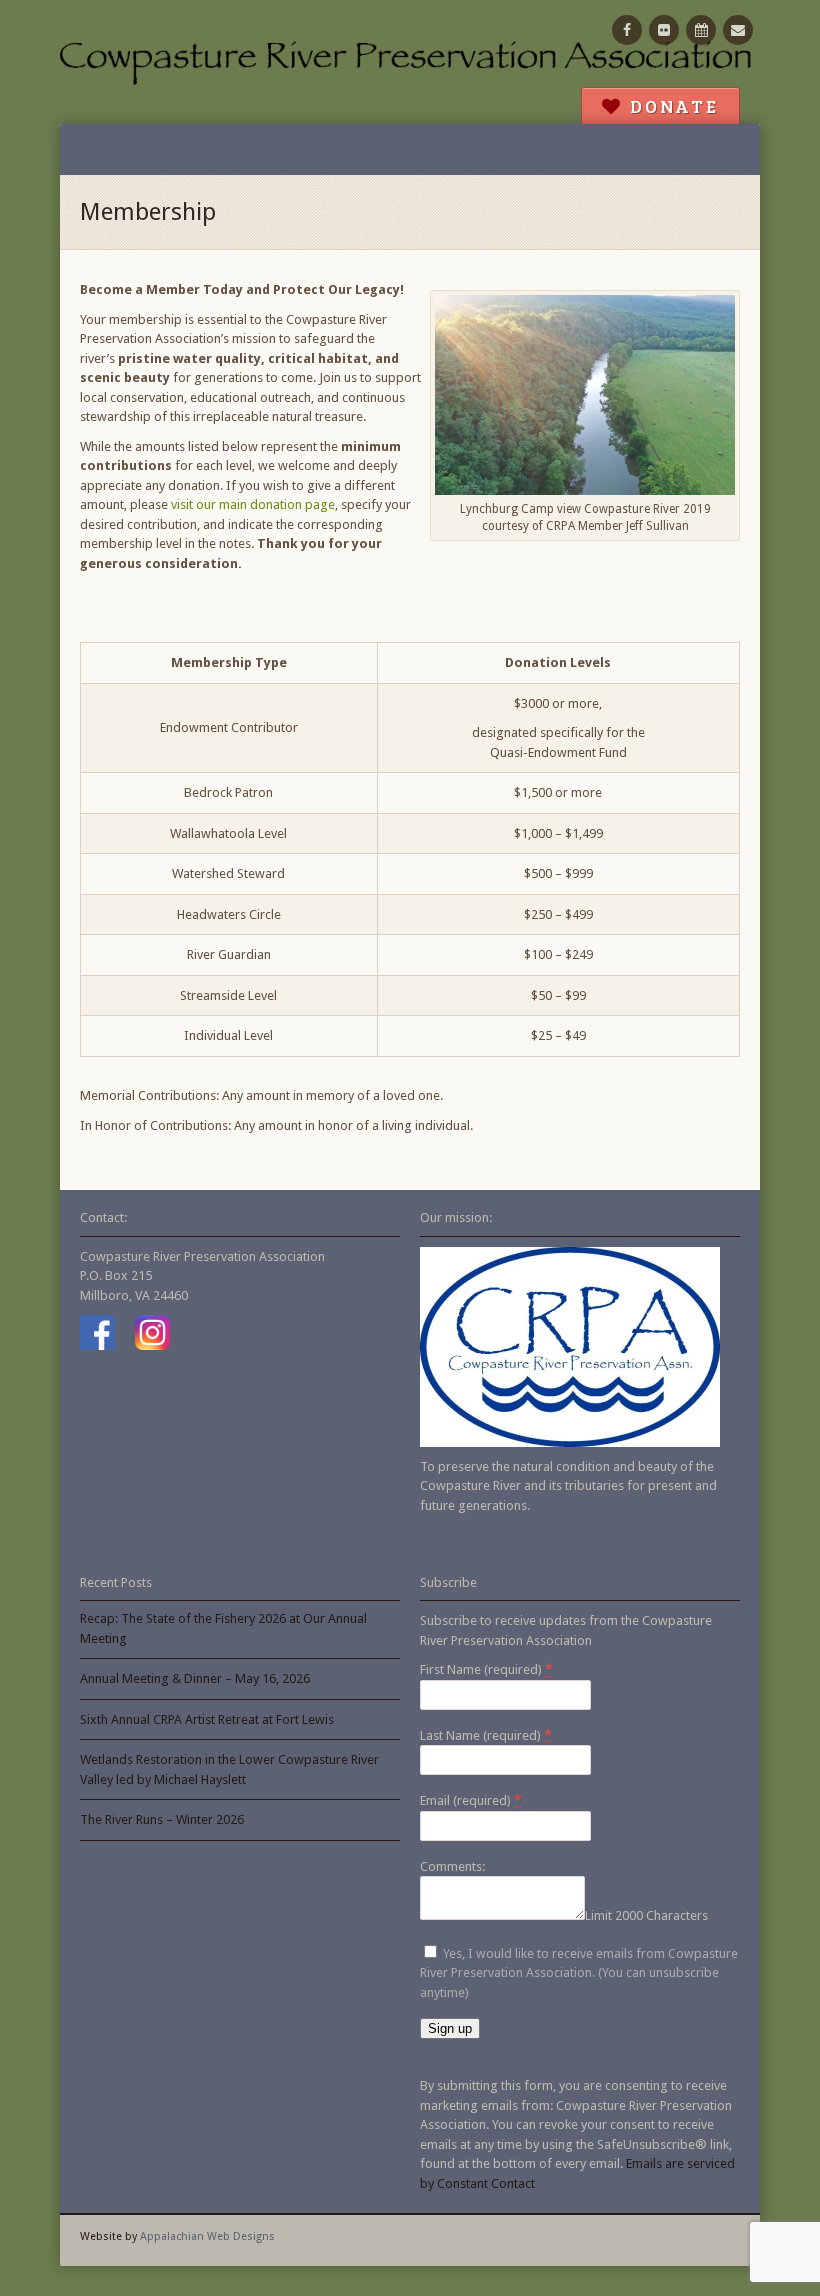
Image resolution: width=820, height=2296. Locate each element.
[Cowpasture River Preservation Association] (410, 62)
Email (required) (471, 1800)
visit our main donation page (253, 504)
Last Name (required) (486, 1735)
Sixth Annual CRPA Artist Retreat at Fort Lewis (207, 1719)
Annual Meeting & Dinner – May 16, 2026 (195, 1678)
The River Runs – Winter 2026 (162, 1819)
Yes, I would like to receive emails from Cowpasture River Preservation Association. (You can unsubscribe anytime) (579, 1973)
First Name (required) (486, 1669)
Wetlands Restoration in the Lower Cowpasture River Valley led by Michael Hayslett (229, 1769)
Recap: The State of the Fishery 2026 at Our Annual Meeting (223, 1628)
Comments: (452, 1866)
